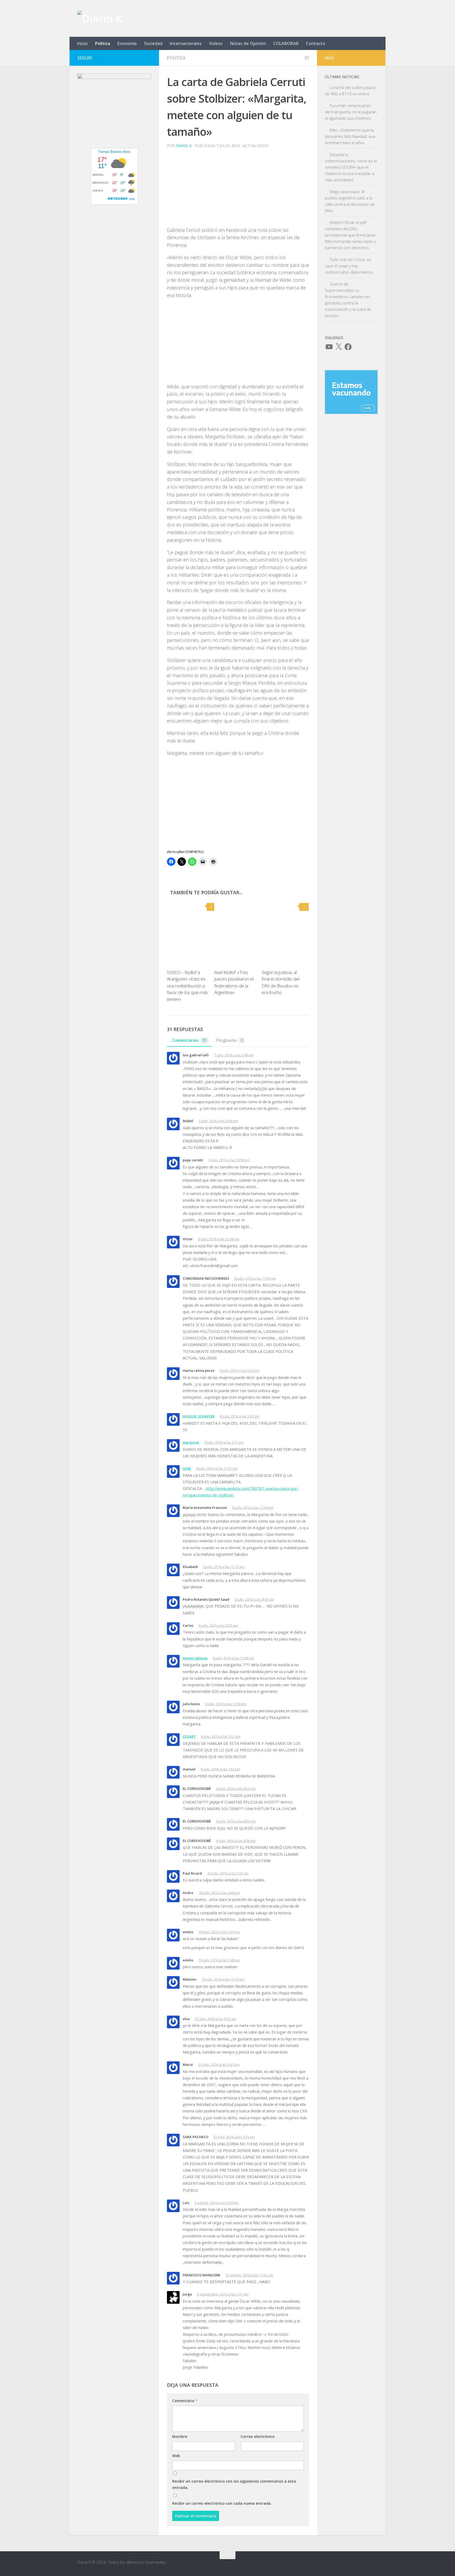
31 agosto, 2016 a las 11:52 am (249, 2275)
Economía (127, 43)
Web (176, 2456)
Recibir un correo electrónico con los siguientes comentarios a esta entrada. (234, 2484)
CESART (189, 1736)
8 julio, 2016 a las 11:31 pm (217, 1468)
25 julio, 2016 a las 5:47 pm (219, 2065)
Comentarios (190, 1040)
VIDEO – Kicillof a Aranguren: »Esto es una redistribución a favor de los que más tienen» (187, 986)
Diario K (184, 146)
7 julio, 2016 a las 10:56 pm (229, 1160)
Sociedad (153, 43)
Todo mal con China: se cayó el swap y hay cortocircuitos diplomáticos (349, 266)
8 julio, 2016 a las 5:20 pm (240, 1370)
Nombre (180, 2436)
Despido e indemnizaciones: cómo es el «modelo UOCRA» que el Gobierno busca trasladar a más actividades (351, 167)
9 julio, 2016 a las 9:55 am (218, 1625)
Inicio (82, 43)
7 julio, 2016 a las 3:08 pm (234, 1055)
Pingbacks (230, 1040)
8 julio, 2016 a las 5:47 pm (240, 1416)
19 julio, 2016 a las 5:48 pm (219, 1960)
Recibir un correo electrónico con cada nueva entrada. (222, 2503)
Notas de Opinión (248, 43)
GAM (187, 1468)
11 (305, 907)
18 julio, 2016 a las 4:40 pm (219, 1893)
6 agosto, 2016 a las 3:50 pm (217, 2203)
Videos (216, 43)
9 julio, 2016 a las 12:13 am (224, 1567)
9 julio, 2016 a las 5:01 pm (221, 1736)
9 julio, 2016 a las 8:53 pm (236, 1821)
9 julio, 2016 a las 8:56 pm (236, 1841)
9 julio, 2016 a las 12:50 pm (226, 1704)
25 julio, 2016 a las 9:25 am (216, 2019)
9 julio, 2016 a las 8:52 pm (236, 1789)
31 (307, 58)
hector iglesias (195, 1658)
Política (103, 43)
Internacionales (186, 43)
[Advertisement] (238, 189)
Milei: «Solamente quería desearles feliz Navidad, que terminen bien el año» (350, 136)
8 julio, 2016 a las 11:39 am (255, 1278)
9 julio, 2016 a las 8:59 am (254, 1599)
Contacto (316, 43)
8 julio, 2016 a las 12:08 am (219, 1239)
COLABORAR (286, 43)
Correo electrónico (258, 2436)
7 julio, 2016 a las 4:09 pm (218, 1121)
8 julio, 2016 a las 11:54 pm (253, 1508)
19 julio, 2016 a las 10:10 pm (223, 1979)
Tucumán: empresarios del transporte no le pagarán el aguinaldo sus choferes (351, 112)
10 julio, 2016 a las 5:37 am (228, 1873)
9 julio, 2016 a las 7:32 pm (220, 1769)
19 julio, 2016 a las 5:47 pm (219, 1932)
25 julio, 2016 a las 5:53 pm (234, 2137)
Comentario (185, 2401)
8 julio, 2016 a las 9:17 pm (224, 1442)
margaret (191, 1442)
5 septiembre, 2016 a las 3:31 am (223, 2294)
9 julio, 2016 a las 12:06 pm (233, 1658)
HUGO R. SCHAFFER (199, 1416)
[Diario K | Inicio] (100, 18)
